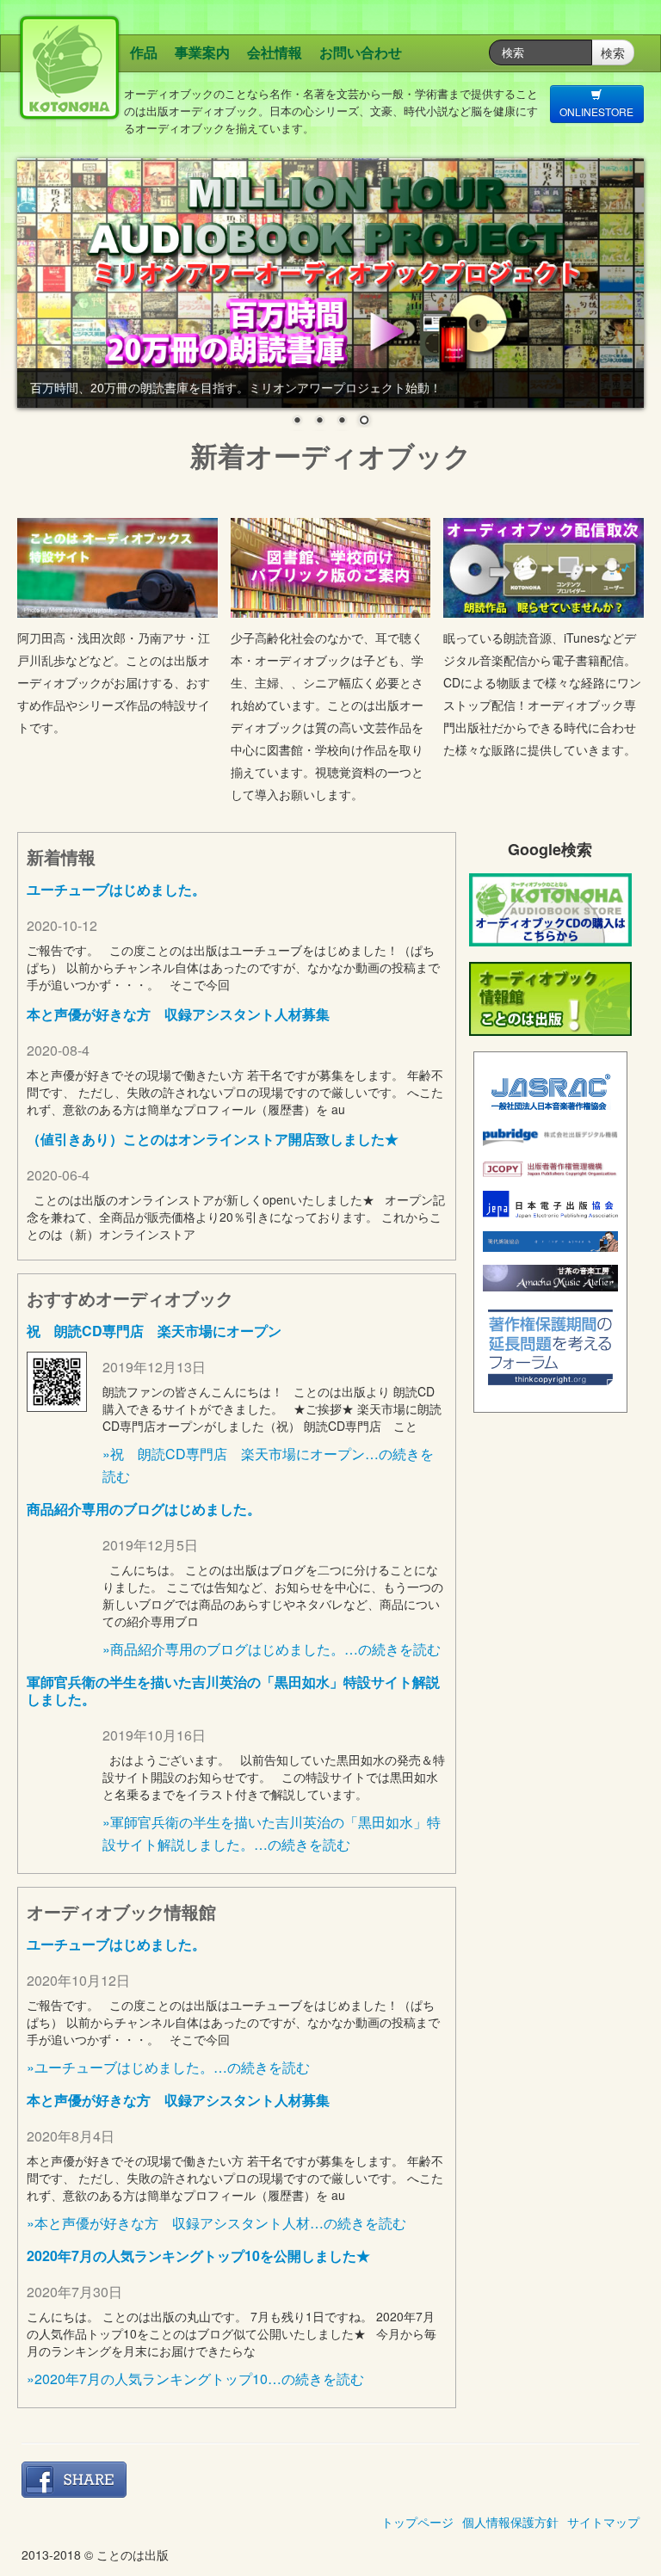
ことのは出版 (164, 91)
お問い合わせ (361, 52)
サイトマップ (603, 2522)
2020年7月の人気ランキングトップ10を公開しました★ (198, 2256)
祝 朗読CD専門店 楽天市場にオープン (154, 1331)
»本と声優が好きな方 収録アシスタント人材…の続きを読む (216, 2223)
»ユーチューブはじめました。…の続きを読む (168, 2067)
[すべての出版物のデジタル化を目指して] (550, 1132)
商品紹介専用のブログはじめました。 (144, 1509)
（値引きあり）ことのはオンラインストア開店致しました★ (213, 1139)
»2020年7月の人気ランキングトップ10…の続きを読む (195, 2379)
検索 (613, 52)
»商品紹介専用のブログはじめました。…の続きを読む (272, 1649)
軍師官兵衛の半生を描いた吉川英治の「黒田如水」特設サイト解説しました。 (233, 1690)
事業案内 (202, 52)
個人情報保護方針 (510, 2522)
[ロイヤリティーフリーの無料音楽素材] (550, 1276)
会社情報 (275, 52)
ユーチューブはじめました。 (116, 889)
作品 (144, 52)
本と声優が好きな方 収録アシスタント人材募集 (178, 1014)
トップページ (417, 2522)
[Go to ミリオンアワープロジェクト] (330, 283)
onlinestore (596, 111)
